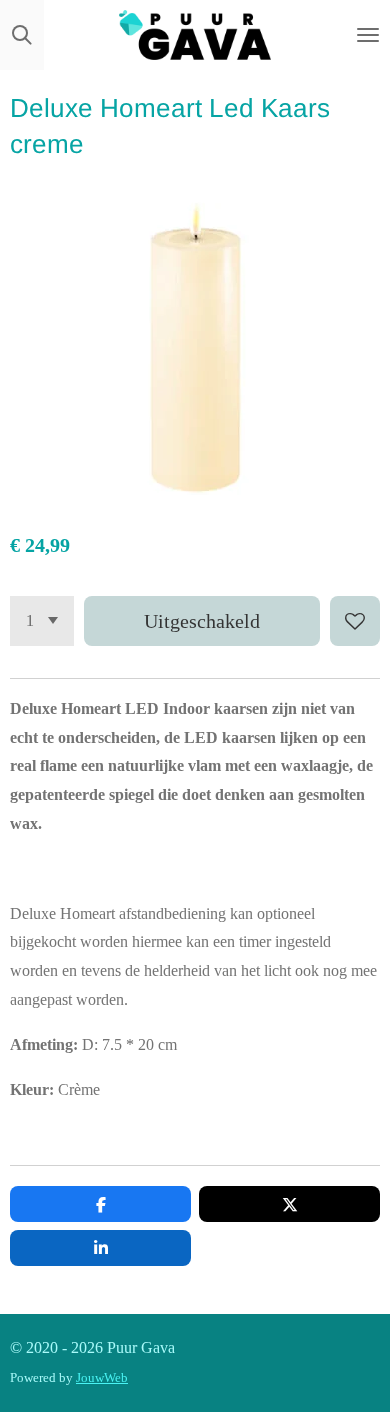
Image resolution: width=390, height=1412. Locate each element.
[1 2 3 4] (42, 621)
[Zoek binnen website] (22, 35)
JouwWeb (102, 1377)
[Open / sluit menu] (368, 35)
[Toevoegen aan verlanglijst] (355, 621)
